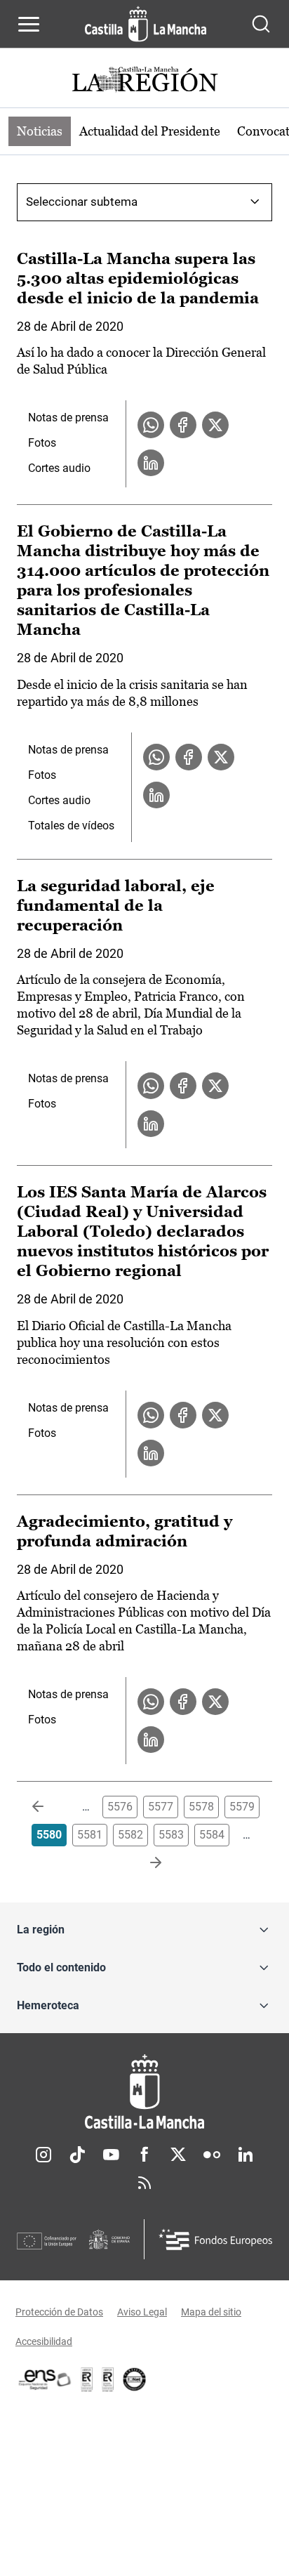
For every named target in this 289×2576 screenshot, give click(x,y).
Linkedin (246, 2155)
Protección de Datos (59, 2312)
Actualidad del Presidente (150, 131)
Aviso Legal (142, 2312)
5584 (212, 1835)
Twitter (178, 2155)
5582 (130, 1835)
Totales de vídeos (71, 826)
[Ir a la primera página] (49, 1807)
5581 (90, 1835)
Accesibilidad (44, 2341)
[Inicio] (144, 2092)
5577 (161, 1807)
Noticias (40, 131)
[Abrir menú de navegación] (29, 24)
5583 (171, 1835)
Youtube (111, 2155)
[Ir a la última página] (144, 1863)
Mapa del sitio (211, 2312)
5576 (120, 1807)
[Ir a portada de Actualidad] (144, 81)
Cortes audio (59, 468)
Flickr (212, 2155)
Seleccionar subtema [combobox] (82, 202)
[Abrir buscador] (261, 24)
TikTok (77, 2155)
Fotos (42, 443)
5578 (201, 1807)
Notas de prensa (68, 418)
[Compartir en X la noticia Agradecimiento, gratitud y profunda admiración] (215, 1702)
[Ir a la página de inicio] (146, 24)
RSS (144, 2183)
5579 (242, 1807)
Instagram (43, 2155)
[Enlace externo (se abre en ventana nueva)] (108, 2379)
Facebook (144, 2155)
